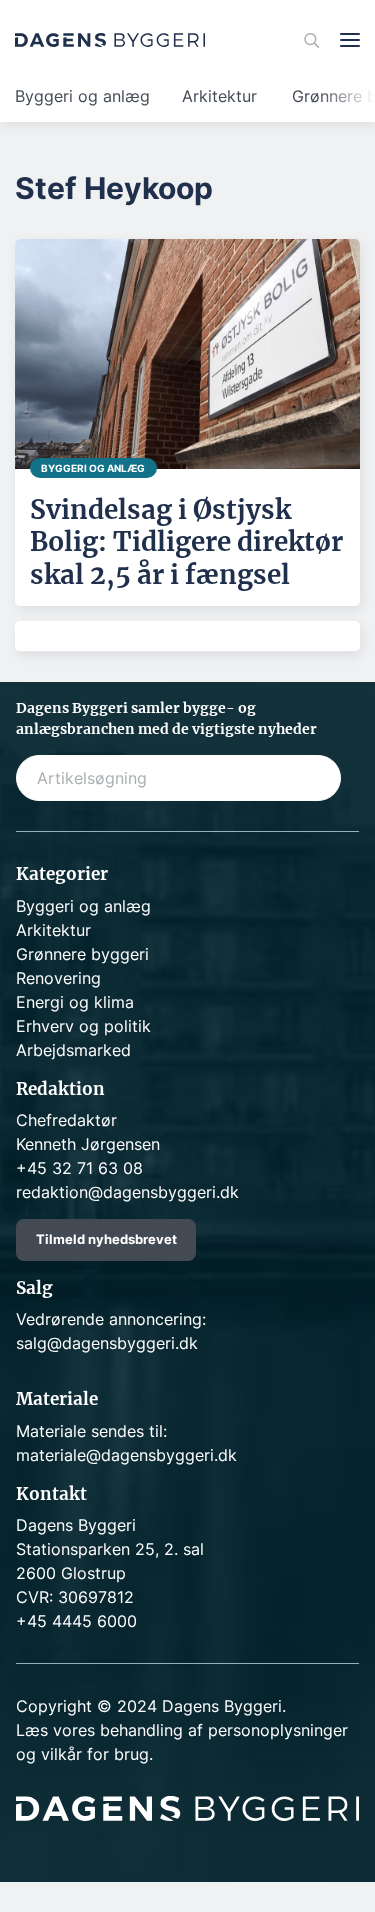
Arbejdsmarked (73, 1050)
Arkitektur (219, 96)
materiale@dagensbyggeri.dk (126, 1455)
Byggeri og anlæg (82, 96)
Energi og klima (75, 1002)
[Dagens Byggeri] (110, 40)
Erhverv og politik (83, 1026)
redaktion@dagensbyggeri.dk (127, 1192)
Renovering (58, 978)
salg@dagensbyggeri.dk (107, 1343)
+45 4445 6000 (76, 1621)
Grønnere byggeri (82, 954)
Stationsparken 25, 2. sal (110, 1549)
